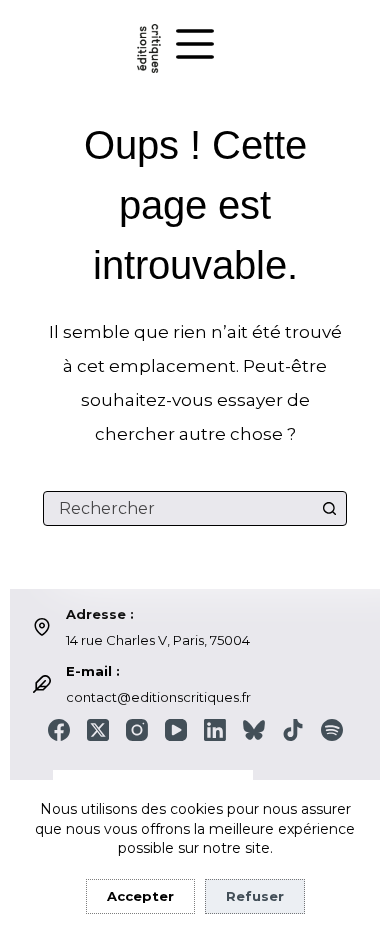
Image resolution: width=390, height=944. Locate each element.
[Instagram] (137, 730)
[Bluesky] (254, 730)
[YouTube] (176, 730)
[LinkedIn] (215, 730)
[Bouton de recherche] (329, 508)
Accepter (140, 896)
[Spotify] (332, 730)
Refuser (255, 896)
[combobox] (178, 508)
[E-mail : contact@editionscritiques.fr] (42, 684)
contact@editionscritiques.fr (158, 697)
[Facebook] (59, 730)
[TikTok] (293, 730)
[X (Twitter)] (98, 730)
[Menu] (195, 44)
